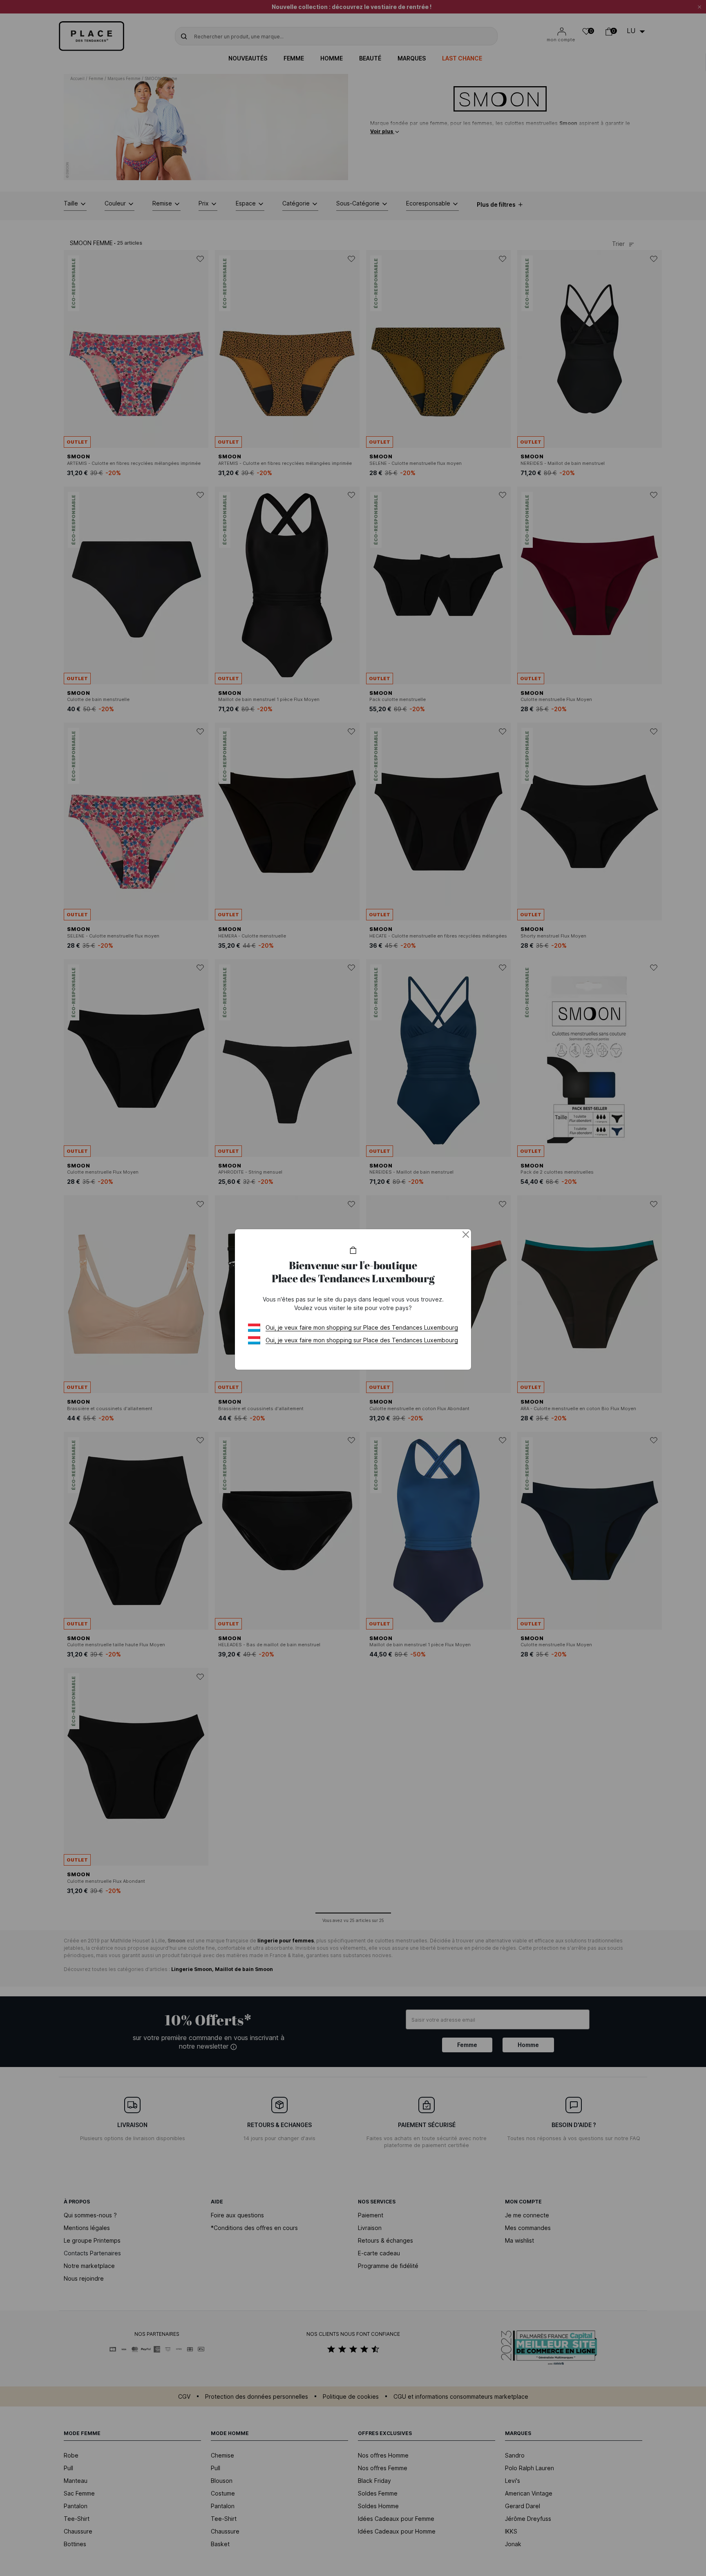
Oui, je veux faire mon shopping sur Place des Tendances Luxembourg (362, 1327)
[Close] (466, 1234)
